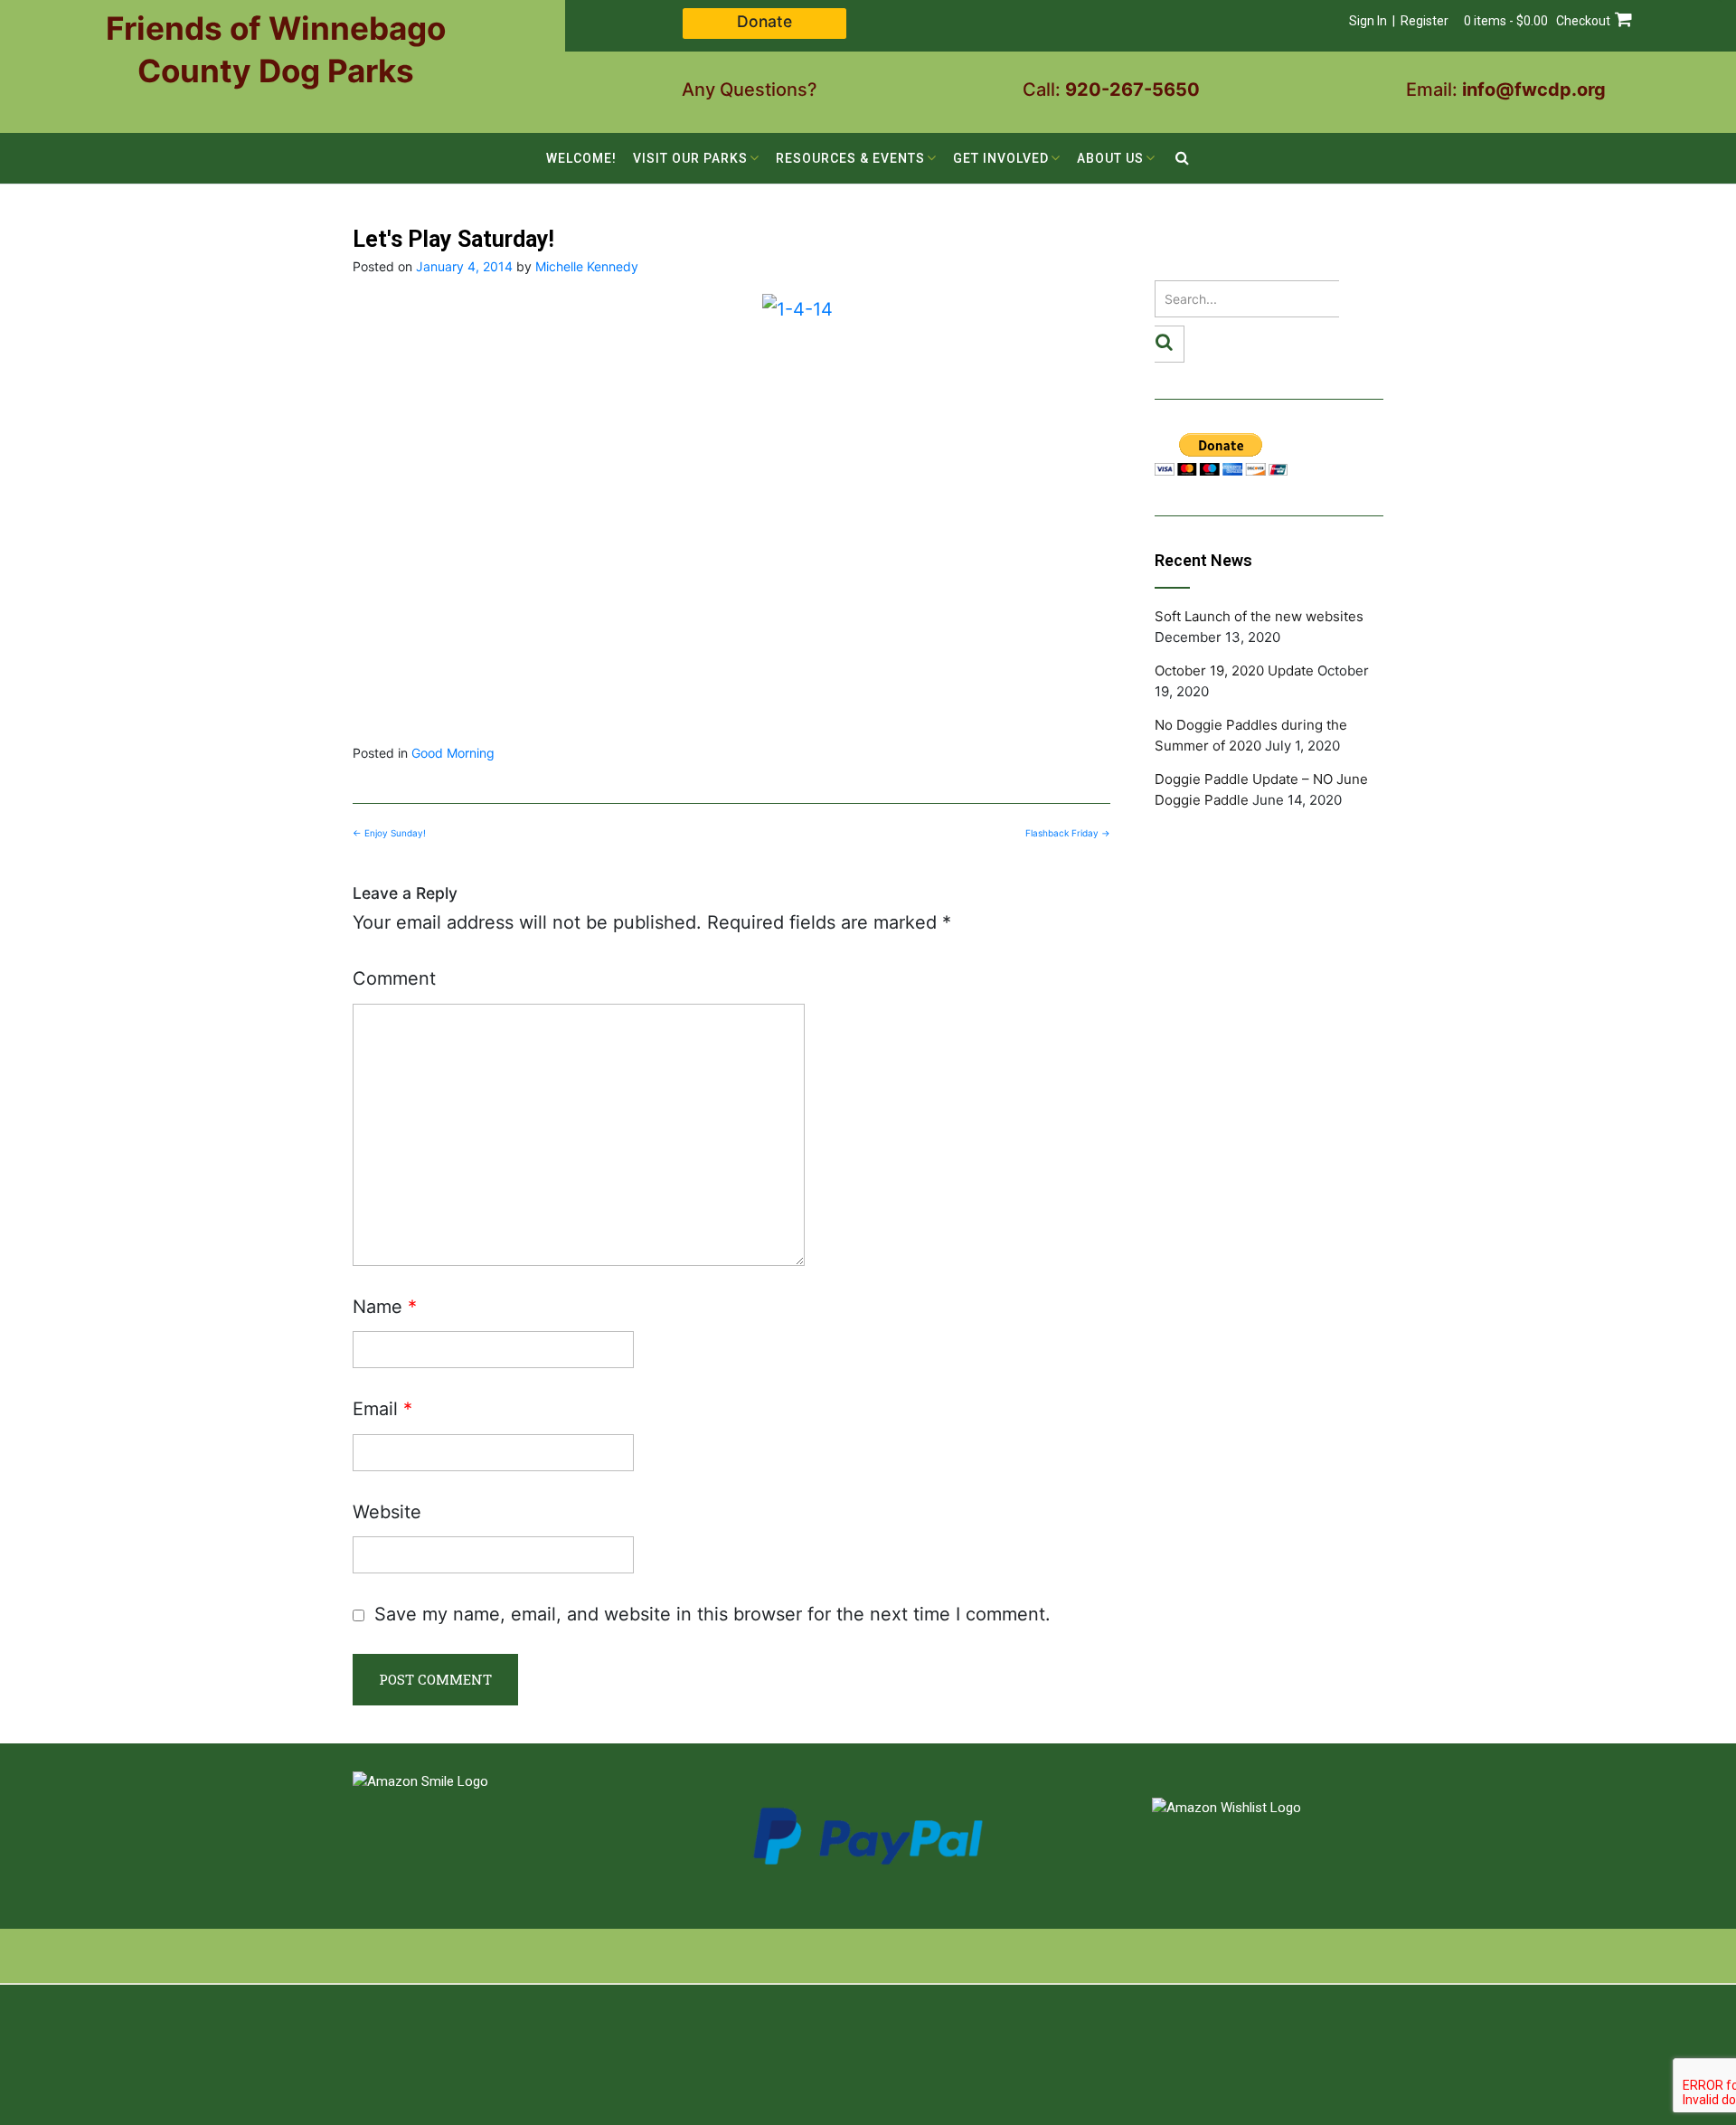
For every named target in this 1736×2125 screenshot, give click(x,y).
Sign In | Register (1399, 21)
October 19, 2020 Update (1234, 671)
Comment (394, 978)
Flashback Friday (1068, 833)
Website (387, 1512)
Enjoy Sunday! (389, 833)
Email (382, 1409)
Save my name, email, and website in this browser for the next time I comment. (712, 1614)
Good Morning (453, 753)
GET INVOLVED (1001, 158)
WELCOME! (581, 158)
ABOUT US (1110, 158)
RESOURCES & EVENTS (850, 158)
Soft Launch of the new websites (1259, 616)
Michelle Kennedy (587, 266)
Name (385, 1307)
